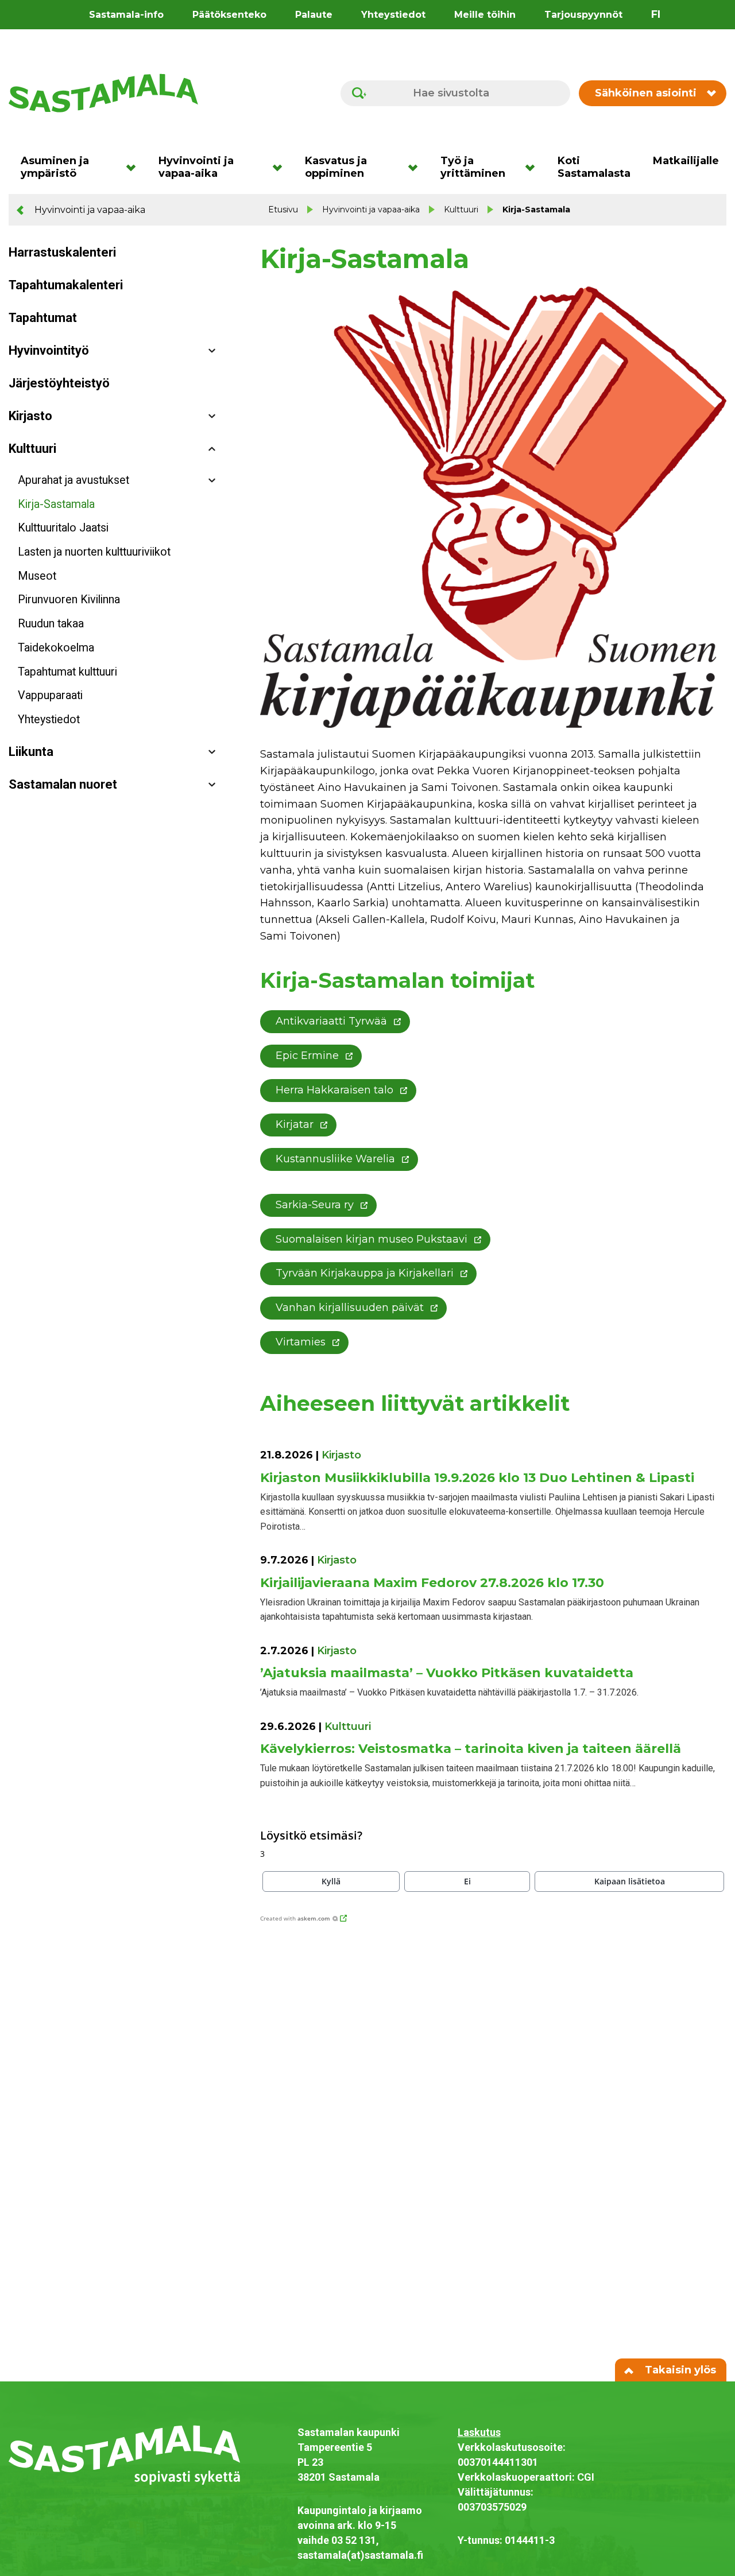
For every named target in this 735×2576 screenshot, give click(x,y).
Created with (295, 1918)
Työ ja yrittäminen (473, 167)
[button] (331, 1881)
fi (656, 14)
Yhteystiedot (393, 15)
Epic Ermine (307, 1056)
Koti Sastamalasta (594, 167)
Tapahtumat (43, 318)
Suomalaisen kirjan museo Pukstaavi (372, 1239)
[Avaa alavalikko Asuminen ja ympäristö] (135, 167)
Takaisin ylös (679, 2370)
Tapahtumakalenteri (66, 285)
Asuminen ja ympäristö (55, 167)
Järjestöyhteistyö (59, 383)
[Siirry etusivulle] (103, 92)
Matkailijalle (686, 161)
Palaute (314, 15)
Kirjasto (30, 416)
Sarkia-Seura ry (315, 1205)
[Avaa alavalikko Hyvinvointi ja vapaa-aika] (281, 167)
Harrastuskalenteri (62, 252)
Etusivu (283, 210)
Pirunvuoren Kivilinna (69, 600)
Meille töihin (485, 15)
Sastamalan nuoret (63, 784)
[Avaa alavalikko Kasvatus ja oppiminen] (417, 167)
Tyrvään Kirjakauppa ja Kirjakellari (365, 1273)
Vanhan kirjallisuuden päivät (350, 1308)
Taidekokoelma (56, 648)
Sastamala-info (126, 15)
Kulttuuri (461, 210)
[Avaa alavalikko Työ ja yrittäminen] (534, 167)
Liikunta (31, 752)
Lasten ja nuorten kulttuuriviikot (94, 552)
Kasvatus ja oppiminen (336, 167)
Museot (37, 576)
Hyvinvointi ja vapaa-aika (196, 167)
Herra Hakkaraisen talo (334, 1090)
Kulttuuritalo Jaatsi (63, 528)
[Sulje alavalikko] (212, 449)
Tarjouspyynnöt (583, 15)
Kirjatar (295, 1124)
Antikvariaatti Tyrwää (331, 1021)
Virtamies (301, 1342)
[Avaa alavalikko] (212, 351)
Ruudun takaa (51, 624)
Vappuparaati (50, 695)
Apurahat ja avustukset (73, 480)
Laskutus (479, 2432)
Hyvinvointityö (49, 350)
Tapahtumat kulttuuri (67, 672)
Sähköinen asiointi (646, 93)
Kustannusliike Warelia (335, 1159)
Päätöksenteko (229, 15)
